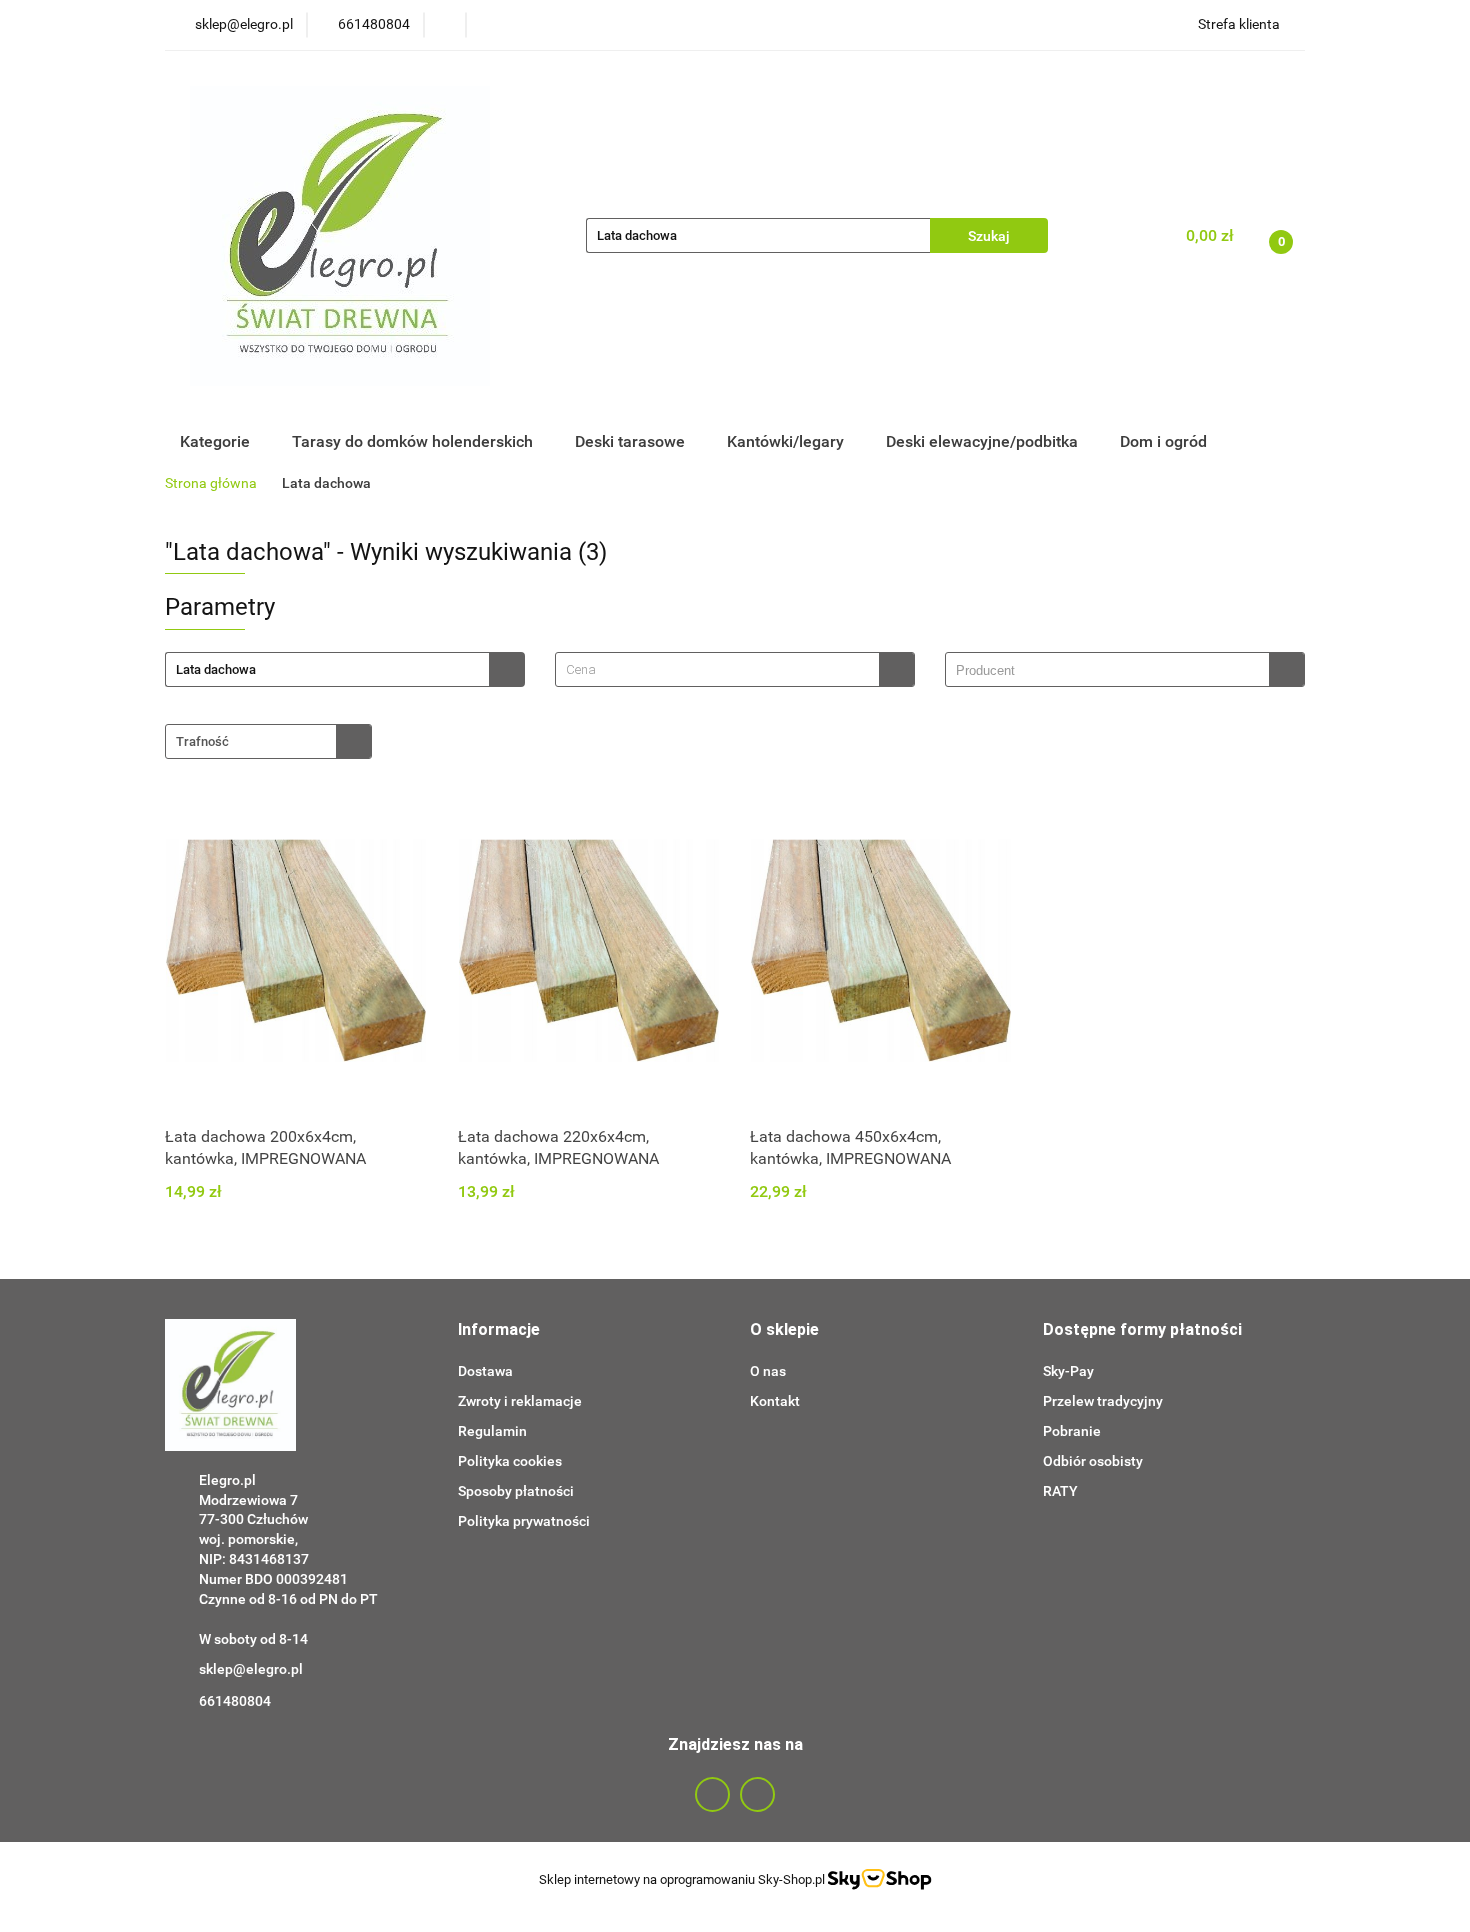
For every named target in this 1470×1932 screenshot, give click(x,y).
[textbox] (717, 669)
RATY (1060, 1491)
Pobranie (1072, 1431)
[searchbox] (1112, 671)
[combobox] (735, 669)
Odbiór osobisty (1093, 1461)
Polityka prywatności (524, 1521)
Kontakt (775, 1401)
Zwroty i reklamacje (520, 1401)
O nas (768, 1371)
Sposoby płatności (516, 1491)
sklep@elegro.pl (251, 1669)
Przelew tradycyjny (1103, 1401)
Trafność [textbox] (202, 741)
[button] (499, 1330)
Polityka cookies (510, 1461)
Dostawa (485, 1371)
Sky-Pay (1068, 1371)
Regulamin (492, 1431)
